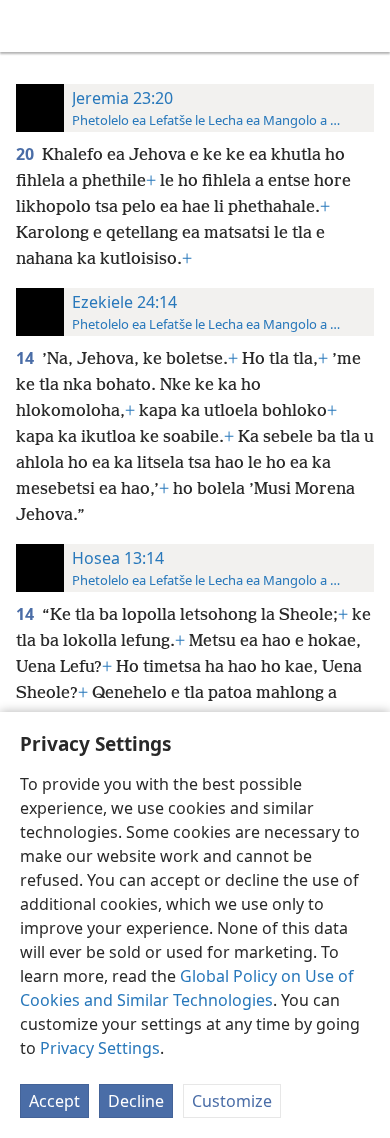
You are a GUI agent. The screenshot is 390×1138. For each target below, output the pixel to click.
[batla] (365, 26)
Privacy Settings (100, 1048)
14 (27, 358)
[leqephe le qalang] (30, 26)
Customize (232, 1101)
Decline (136, 1101)
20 (27, 154)
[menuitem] (30, 26)
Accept (54, 1101)
